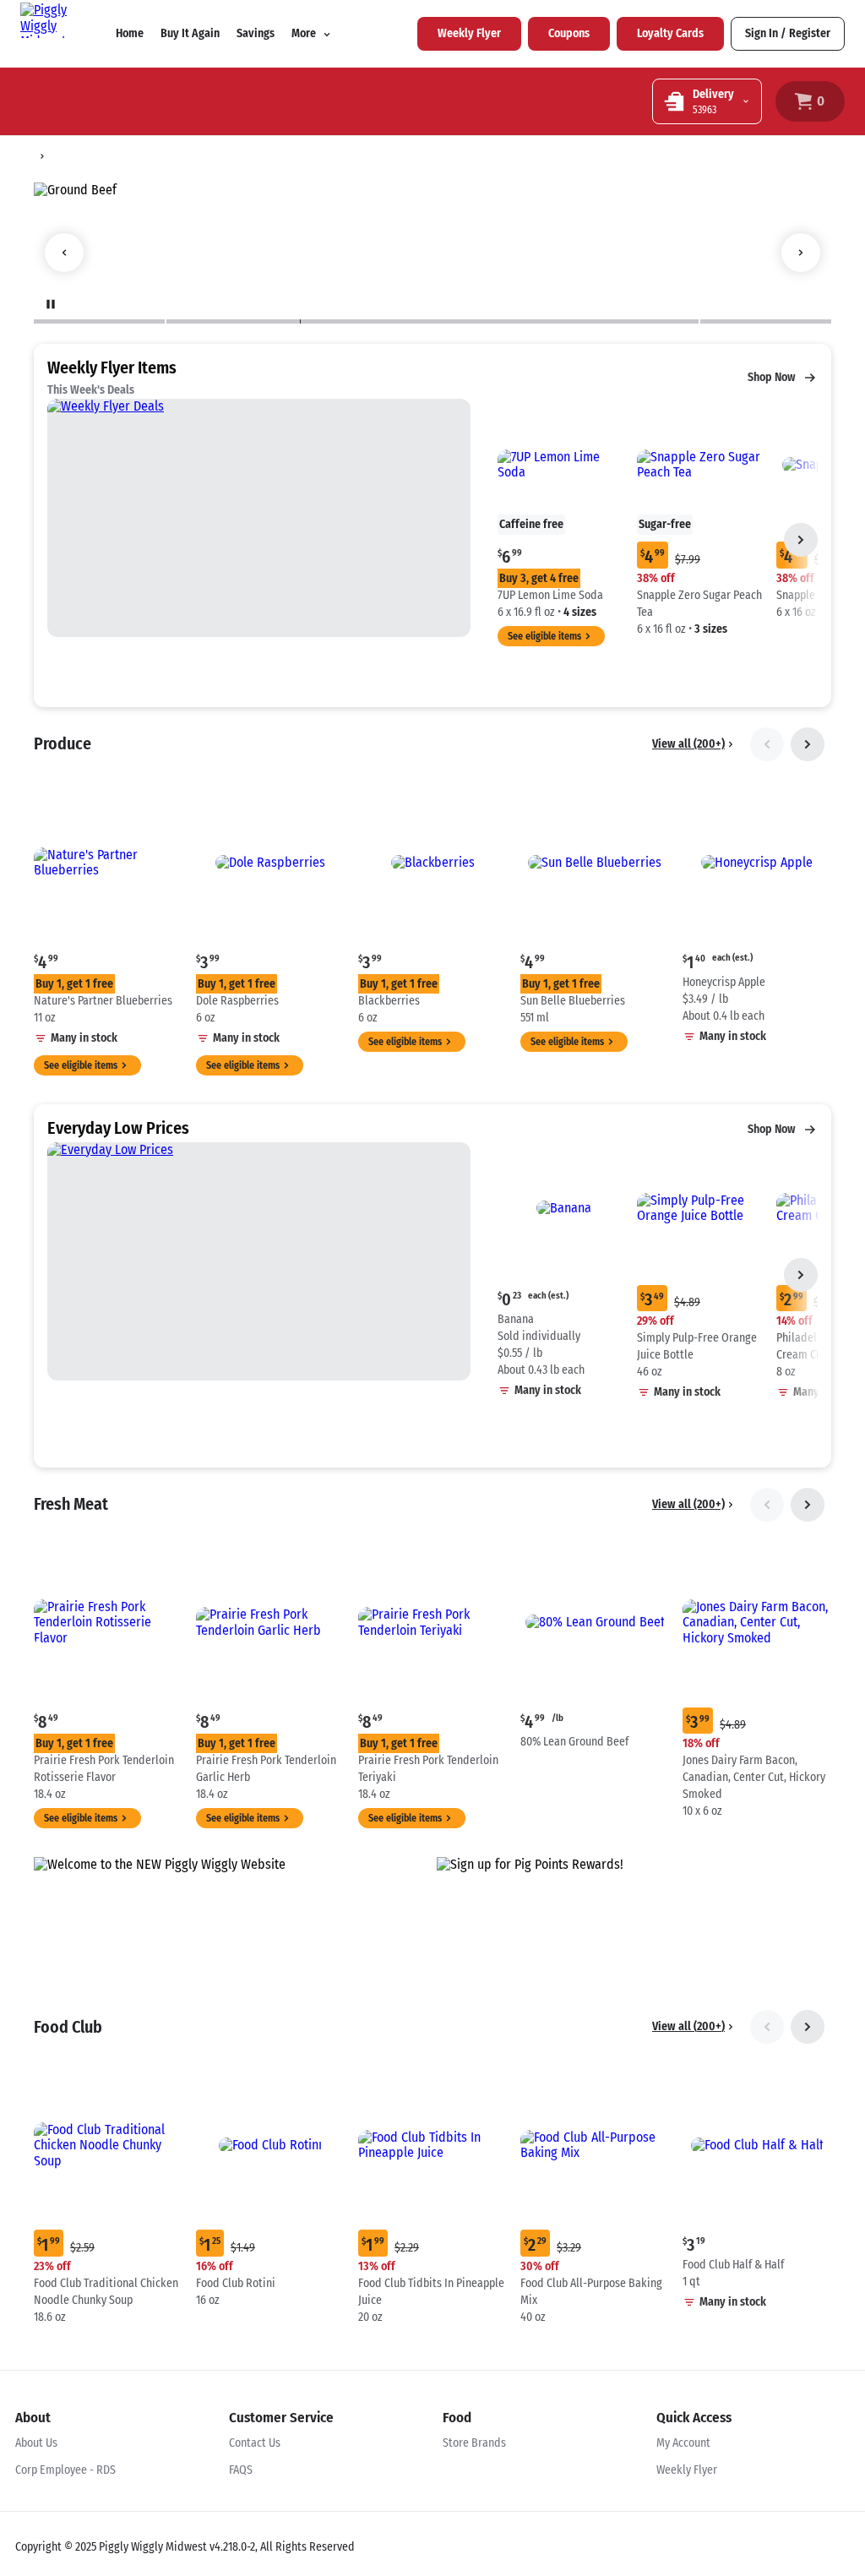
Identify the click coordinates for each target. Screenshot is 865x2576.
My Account (683, 2443)
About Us (36, 2443)
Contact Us (255, 2443)
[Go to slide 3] (366, 321)
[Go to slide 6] (766, 321)
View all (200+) (688, 744)
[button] (564, 512)
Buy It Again (190, 33)
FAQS (241, 2470)
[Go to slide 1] (99, 321)
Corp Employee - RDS (65, 2470)
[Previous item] (64, 253)
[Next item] (801, 253)
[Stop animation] (51, 304)
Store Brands (474, 2443)
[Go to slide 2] (233, 321)
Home (130, 33)
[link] (469, 34)
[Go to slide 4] (440, 321)
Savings (256, 33)
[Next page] (801, 540)
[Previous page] (767, 744)
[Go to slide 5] (631, 321)
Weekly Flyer (687, 2470)
